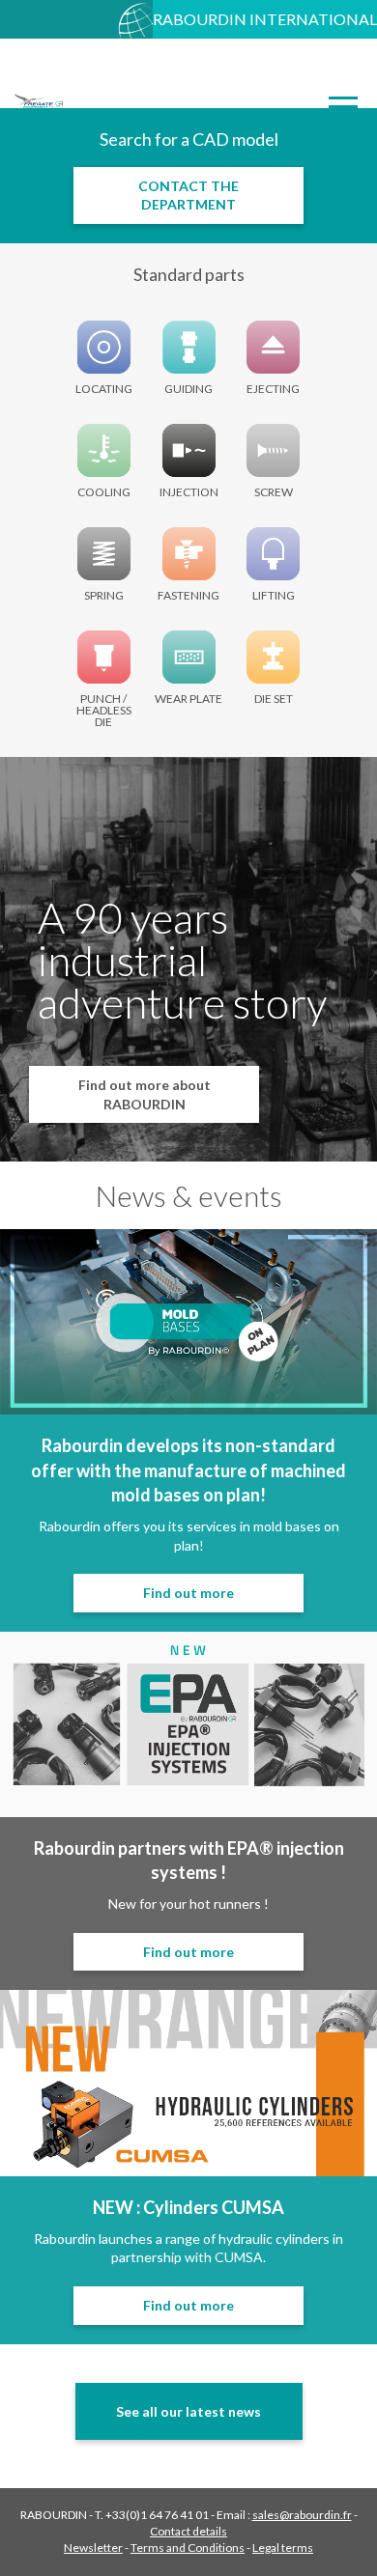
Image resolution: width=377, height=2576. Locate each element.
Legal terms (283, 2548)
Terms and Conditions (188, 2548)
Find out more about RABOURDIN (145, 1094)
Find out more (188, 1593)
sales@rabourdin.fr (302, 2515)
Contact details (188, 2531)
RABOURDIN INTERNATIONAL (265, 19)
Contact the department (188, 196)
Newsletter (93, 2548)
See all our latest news (188, 2411)
